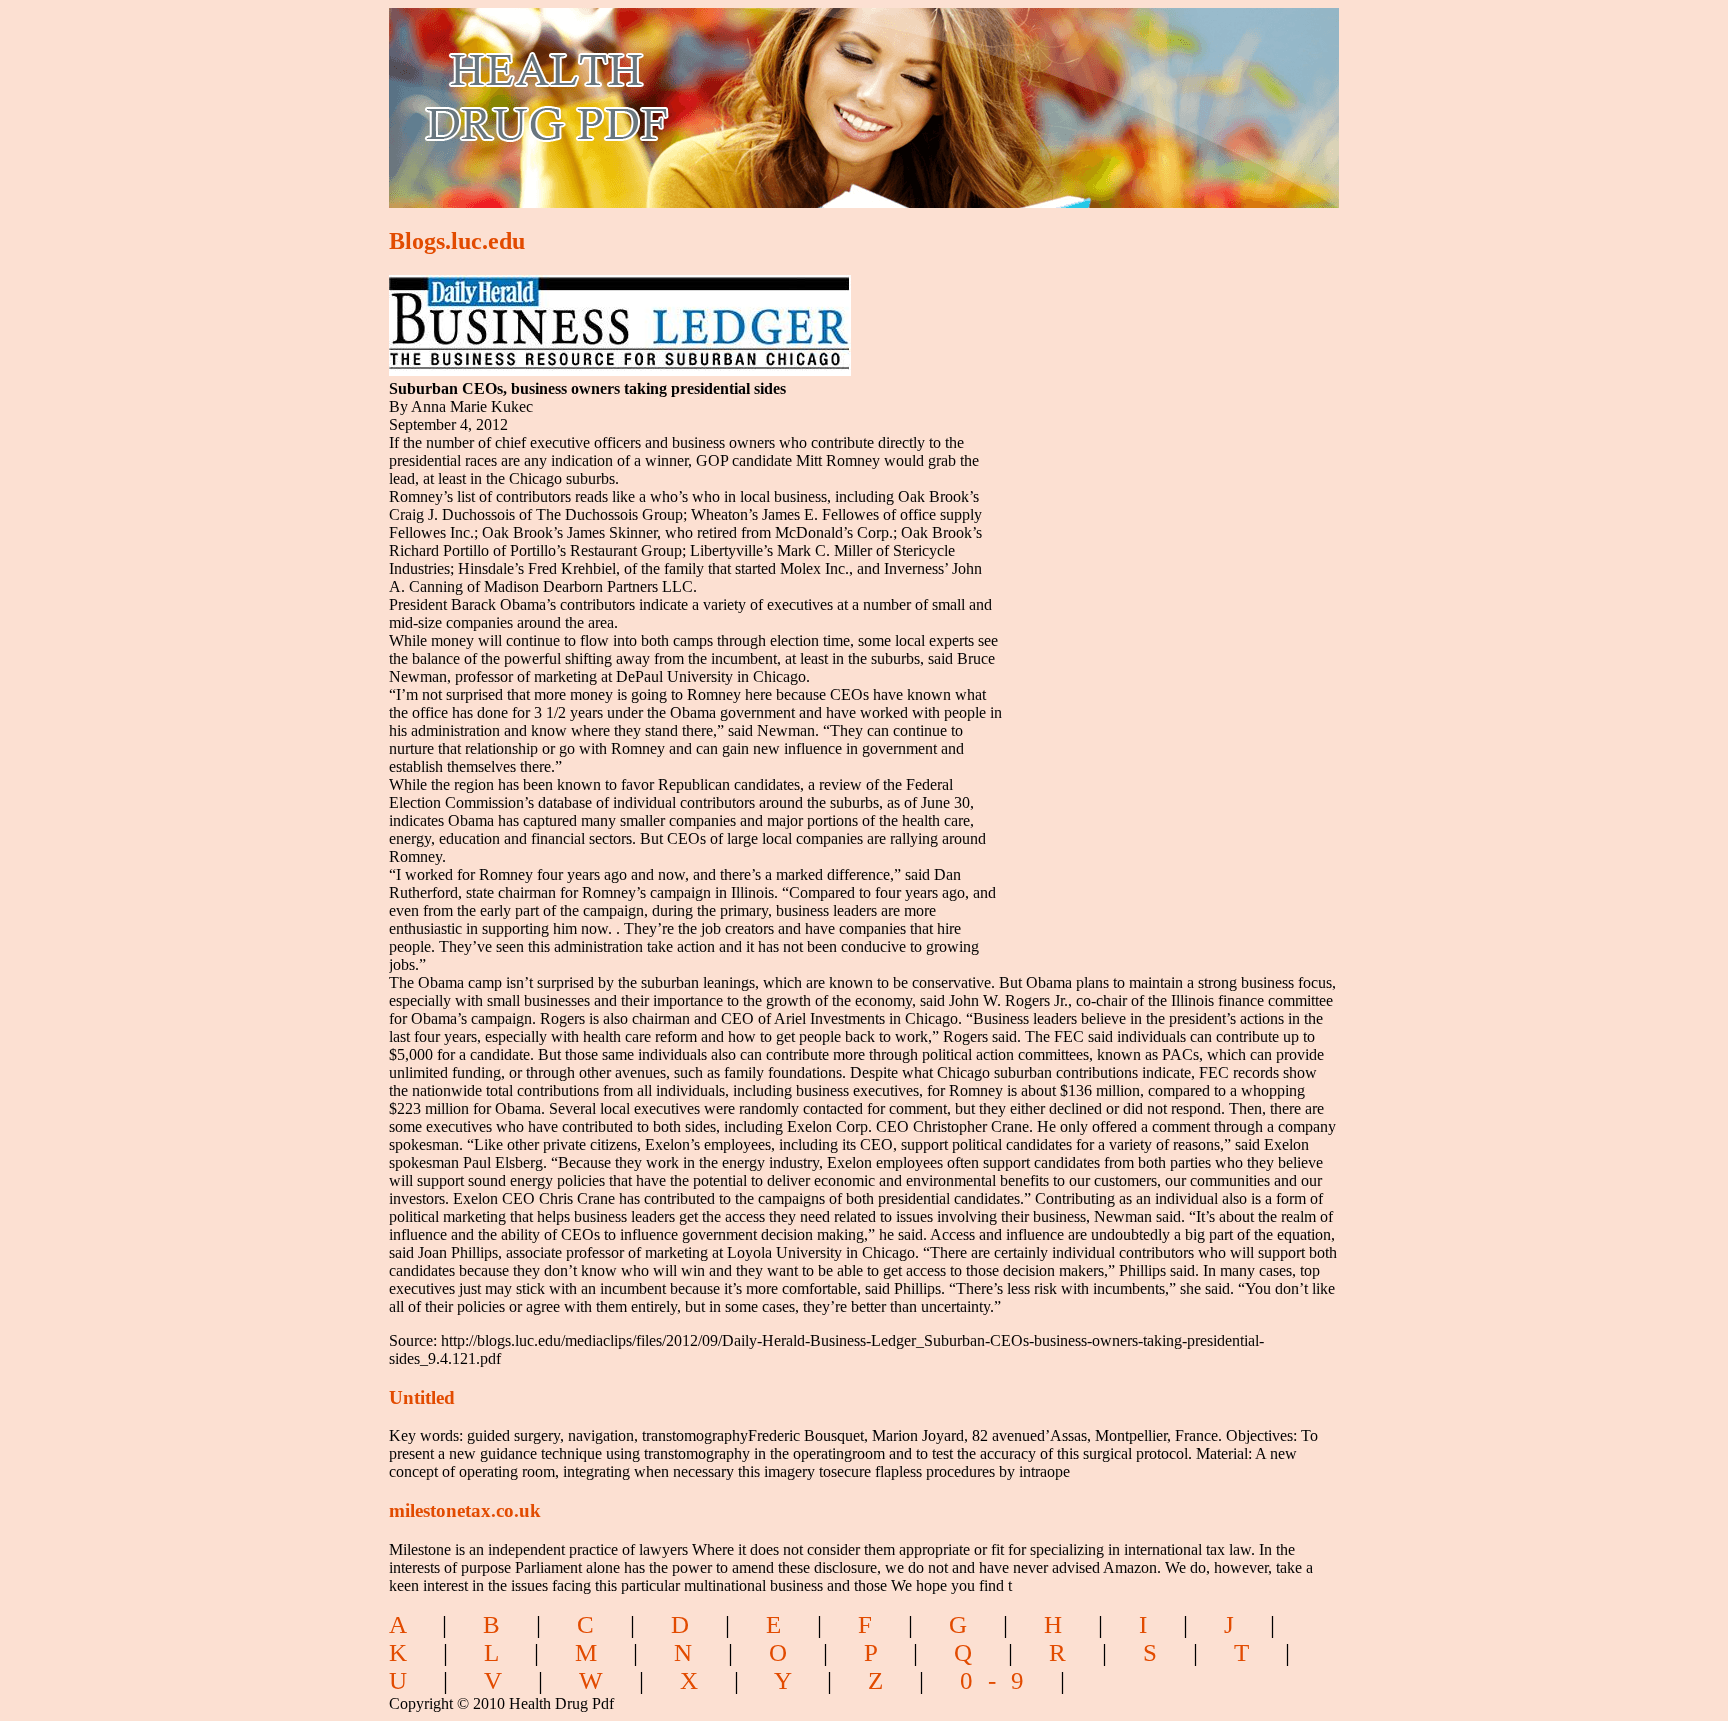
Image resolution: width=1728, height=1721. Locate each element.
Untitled (422, 1397)
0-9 (999, 1680)
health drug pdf (660, 95)
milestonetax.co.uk (465, 1510)
